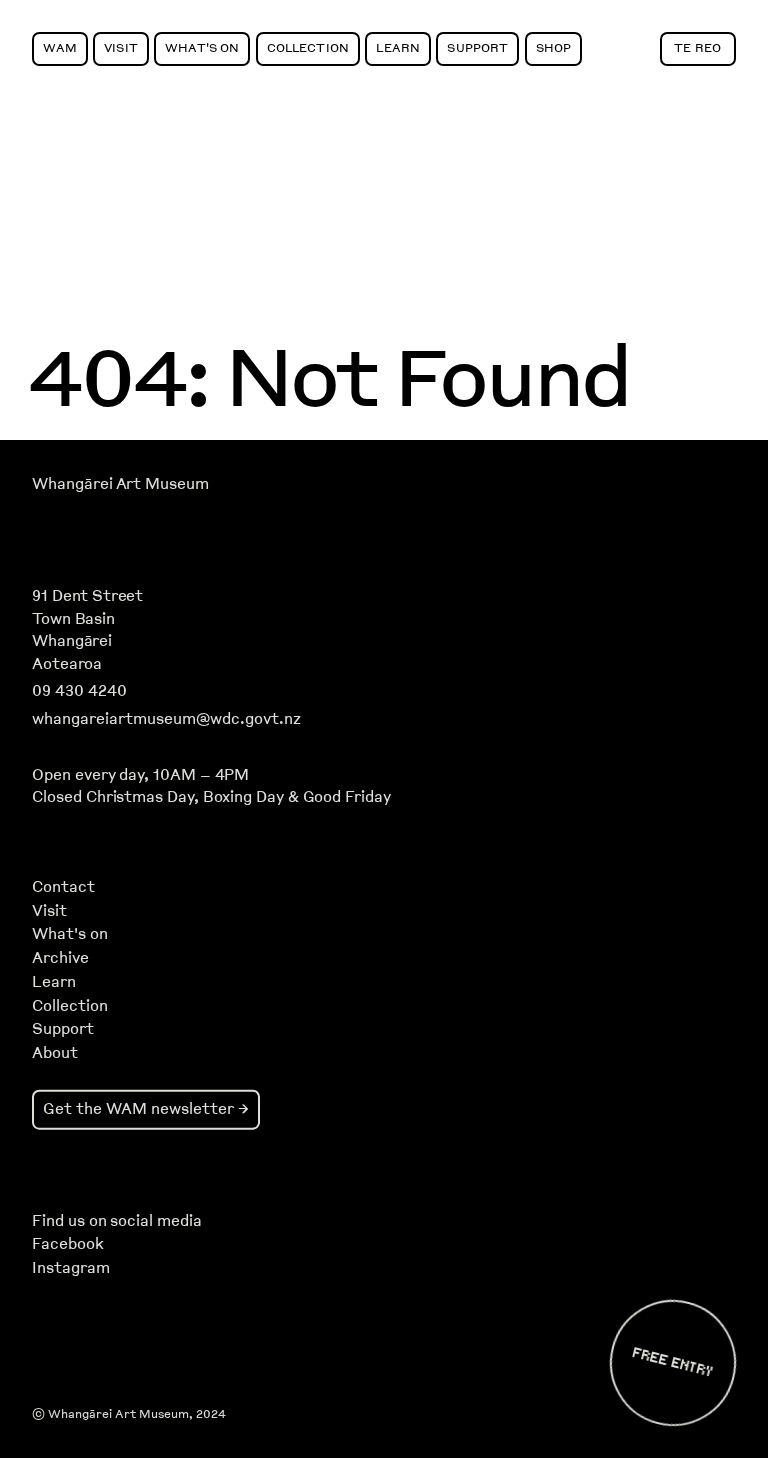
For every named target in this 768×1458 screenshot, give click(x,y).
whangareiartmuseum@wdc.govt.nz (166, 719)
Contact (63, 887)
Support (477, 47)
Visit (121, 47)
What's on (70, 934)
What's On (202, 47)
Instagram (70, 1268)
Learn (398, 47)
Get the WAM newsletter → (146, 1108)
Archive (60, 958)
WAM (59, 47)
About (55, 1053)
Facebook (67, 1244)
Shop (554, 47)
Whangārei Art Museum (120, 484)
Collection (308, 47)
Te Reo (697, 47)
